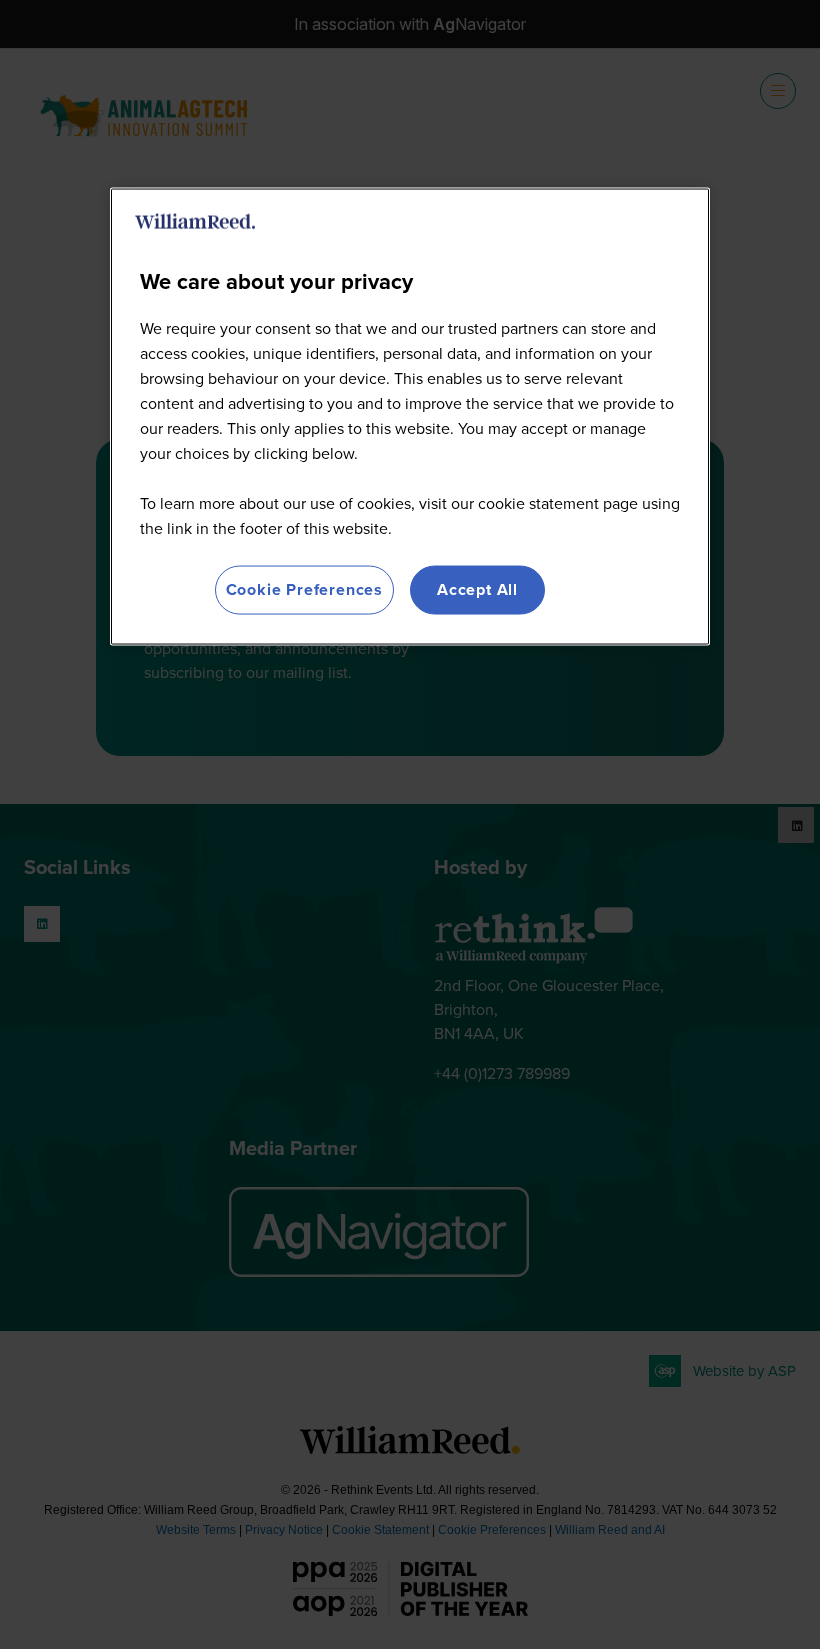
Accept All (477, 589)
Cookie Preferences (304, 589)
